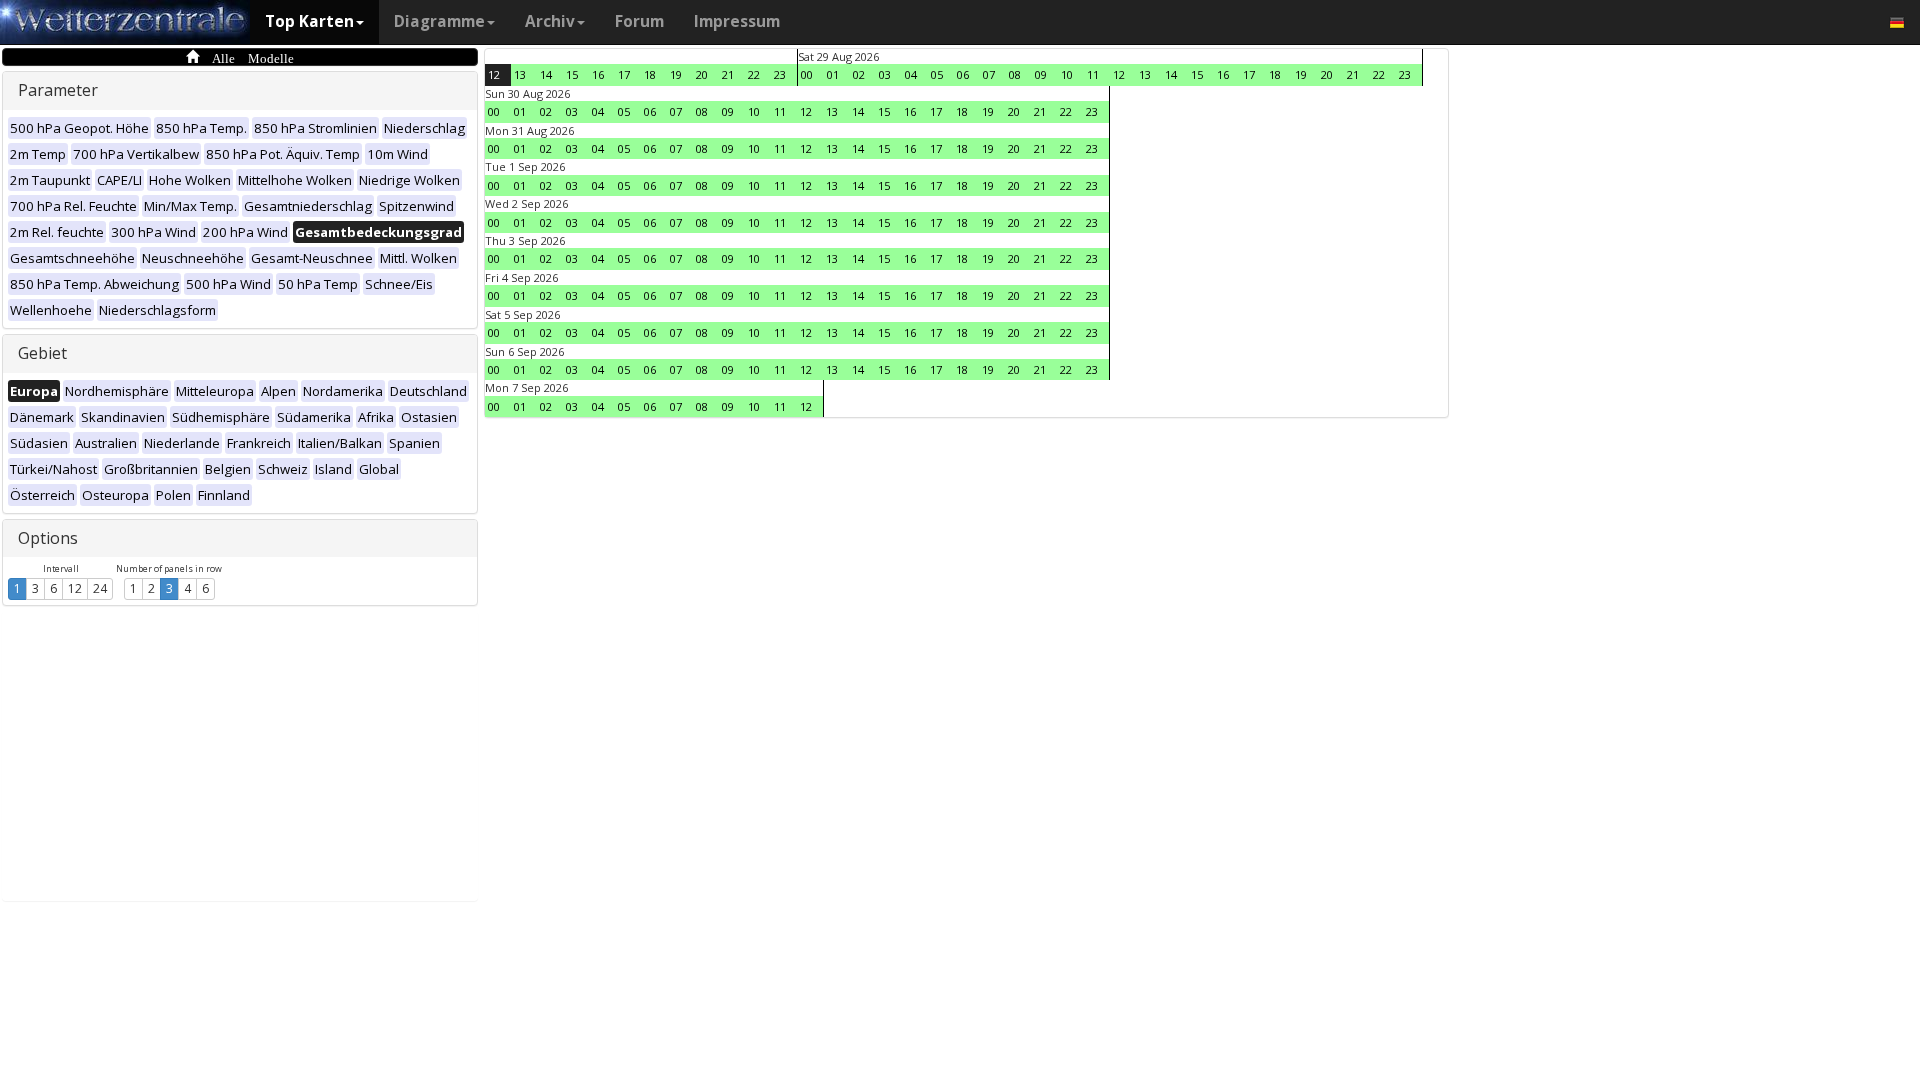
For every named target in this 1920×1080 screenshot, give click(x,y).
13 (520, 74)
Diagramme (439, 21)
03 (885, 74)
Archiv (550, 21)
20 (702, 74)
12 (75, 588)
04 (911, 74)
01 (833, 74)
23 (780, 74)
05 (937, 74)
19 (676, 74)
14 (546, 74)
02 (859, 74)
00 (807, 74)
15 (572, 74)
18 (650, 74)
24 (100, 588)
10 (1067, 74)
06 (963, 74)
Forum (639, 21)
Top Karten (309, 21)
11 (1093, 74)
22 (754, 74)
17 (624, 74)
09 (1041, 74)
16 (598, 74)
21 (728, 74)
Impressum (737, 21)
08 (1015, 74)
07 (989, 74)
